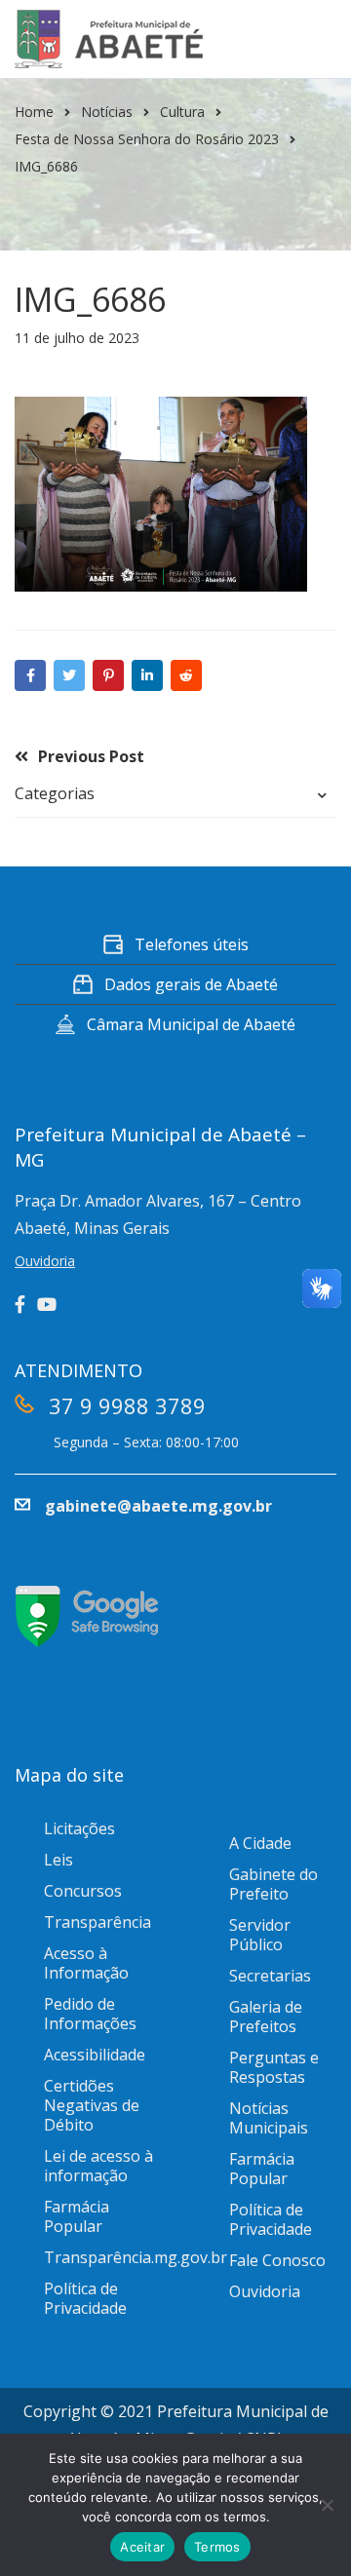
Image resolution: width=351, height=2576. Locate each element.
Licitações (79, 1828)
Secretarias (270, 1976)
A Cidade (260, 1843)
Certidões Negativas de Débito (92, 2105)
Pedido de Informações (90, 2014)
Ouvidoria (265, 2291)
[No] (327, 2505)
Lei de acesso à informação (98, 2166)
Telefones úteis (192, 944)
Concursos (83, 1891)
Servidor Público (260, 1935)
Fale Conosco (277, 2260)
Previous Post (91, 756)
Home (34, 112)
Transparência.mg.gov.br (136, 2257)
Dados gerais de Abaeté (191, 984)
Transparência (97, 1922)
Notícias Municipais (269, 2118)
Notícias (107, 112)
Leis (58, 1860)
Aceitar (142, 2547)
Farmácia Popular (77, 2216)
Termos (217, 2547)
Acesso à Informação (86, 1963)
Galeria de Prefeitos (266, 2017)
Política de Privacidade (85, 2298)
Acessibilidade (95, 2055)
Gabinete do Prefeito (273, 1884)
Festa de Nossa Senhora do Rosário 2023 (147, 139)
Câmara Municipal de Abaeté (191, 1024)
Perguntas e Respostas (274, 2067)
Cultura (182, 112)
